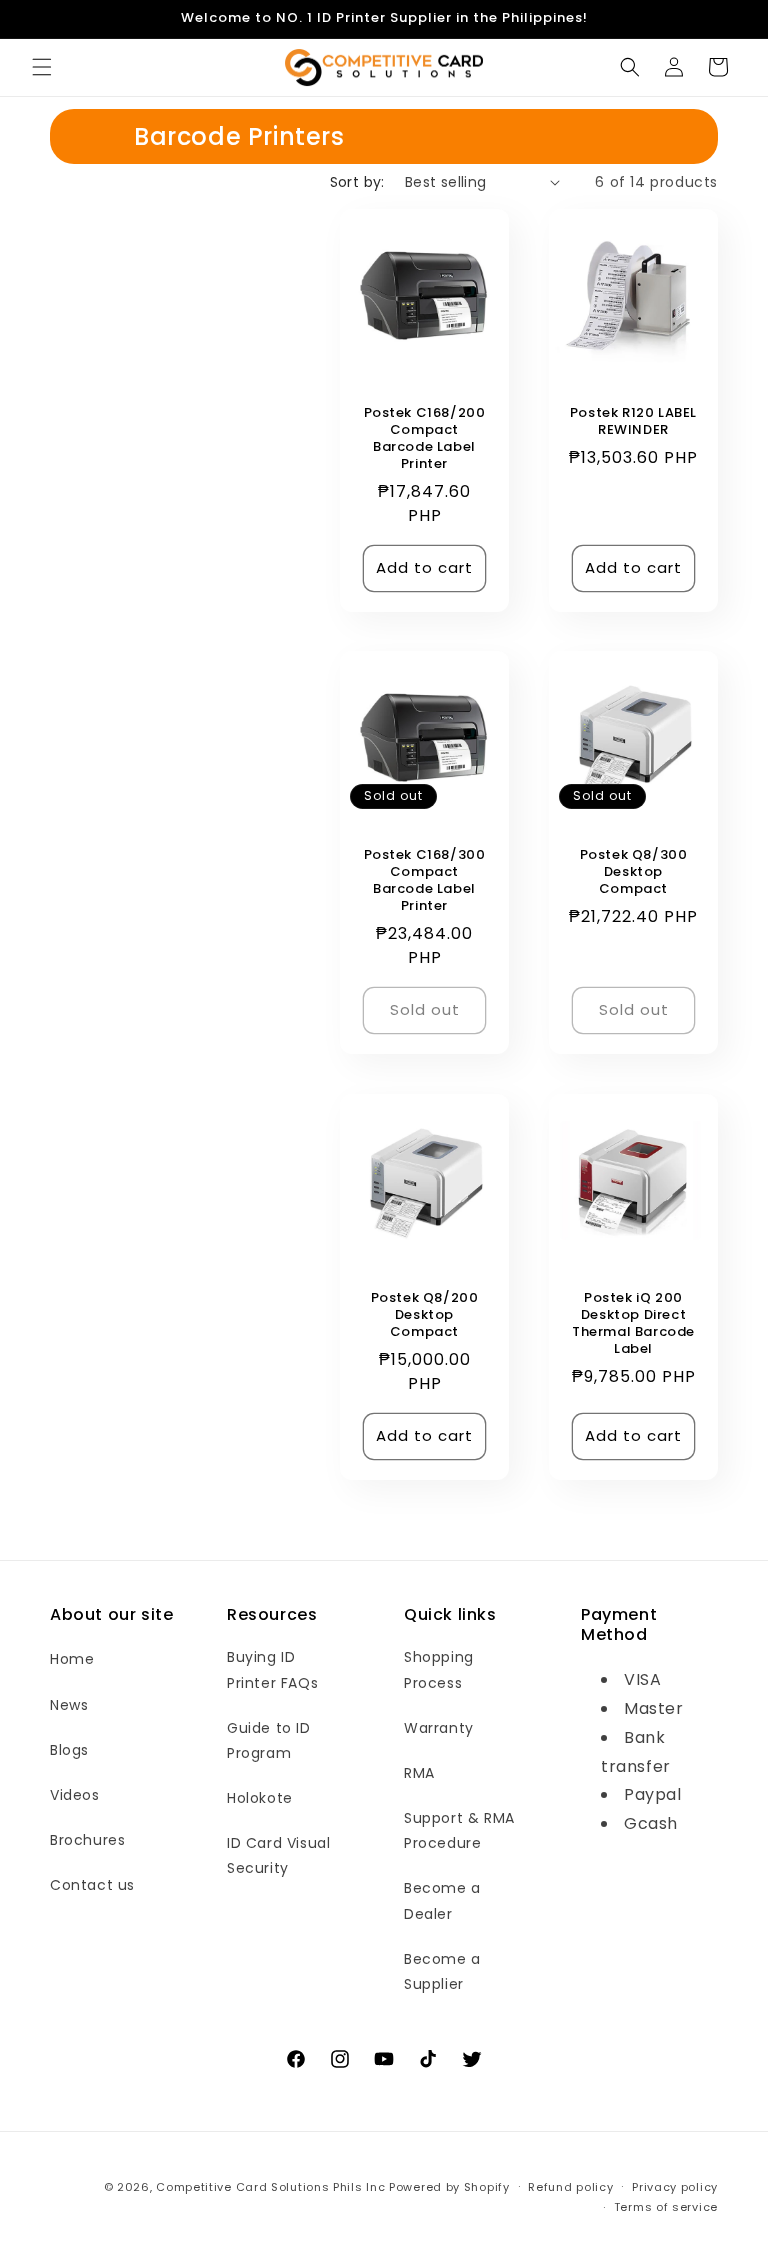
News (69, 1705)
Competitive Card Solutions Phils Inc (270, 2187)
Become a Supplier (442, 1971)
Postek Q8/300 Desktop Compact (634, 872)
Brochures (87, 1840)
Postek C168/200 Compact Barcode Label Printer (425, 439)
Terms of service (666, 2207)
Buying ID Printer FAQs (272, 1669)
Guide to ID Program (269, 1740)
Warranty (439, 1728)
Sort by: (357, 182)
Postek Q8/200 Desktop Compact (425, 1315)
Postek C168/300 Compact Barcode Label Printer (425, 881)
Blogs (69, 1750)
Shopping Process (439, 1669)
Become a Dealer (442, 1900)
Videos (75, 1795)
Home (72, 1659)
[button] (42, 67)
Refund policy (570, 2187)
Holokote (260, 1798)
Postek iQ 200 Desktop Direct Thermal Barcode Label (633, 1324)
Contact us (92, 1885)
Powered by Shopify (449, 2187)
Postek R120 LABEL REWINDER (633, 422)
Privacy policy (675, 2187)
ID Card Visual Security (278, 1855)
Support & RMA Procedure (459, 1830)
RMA (419, 1773)
